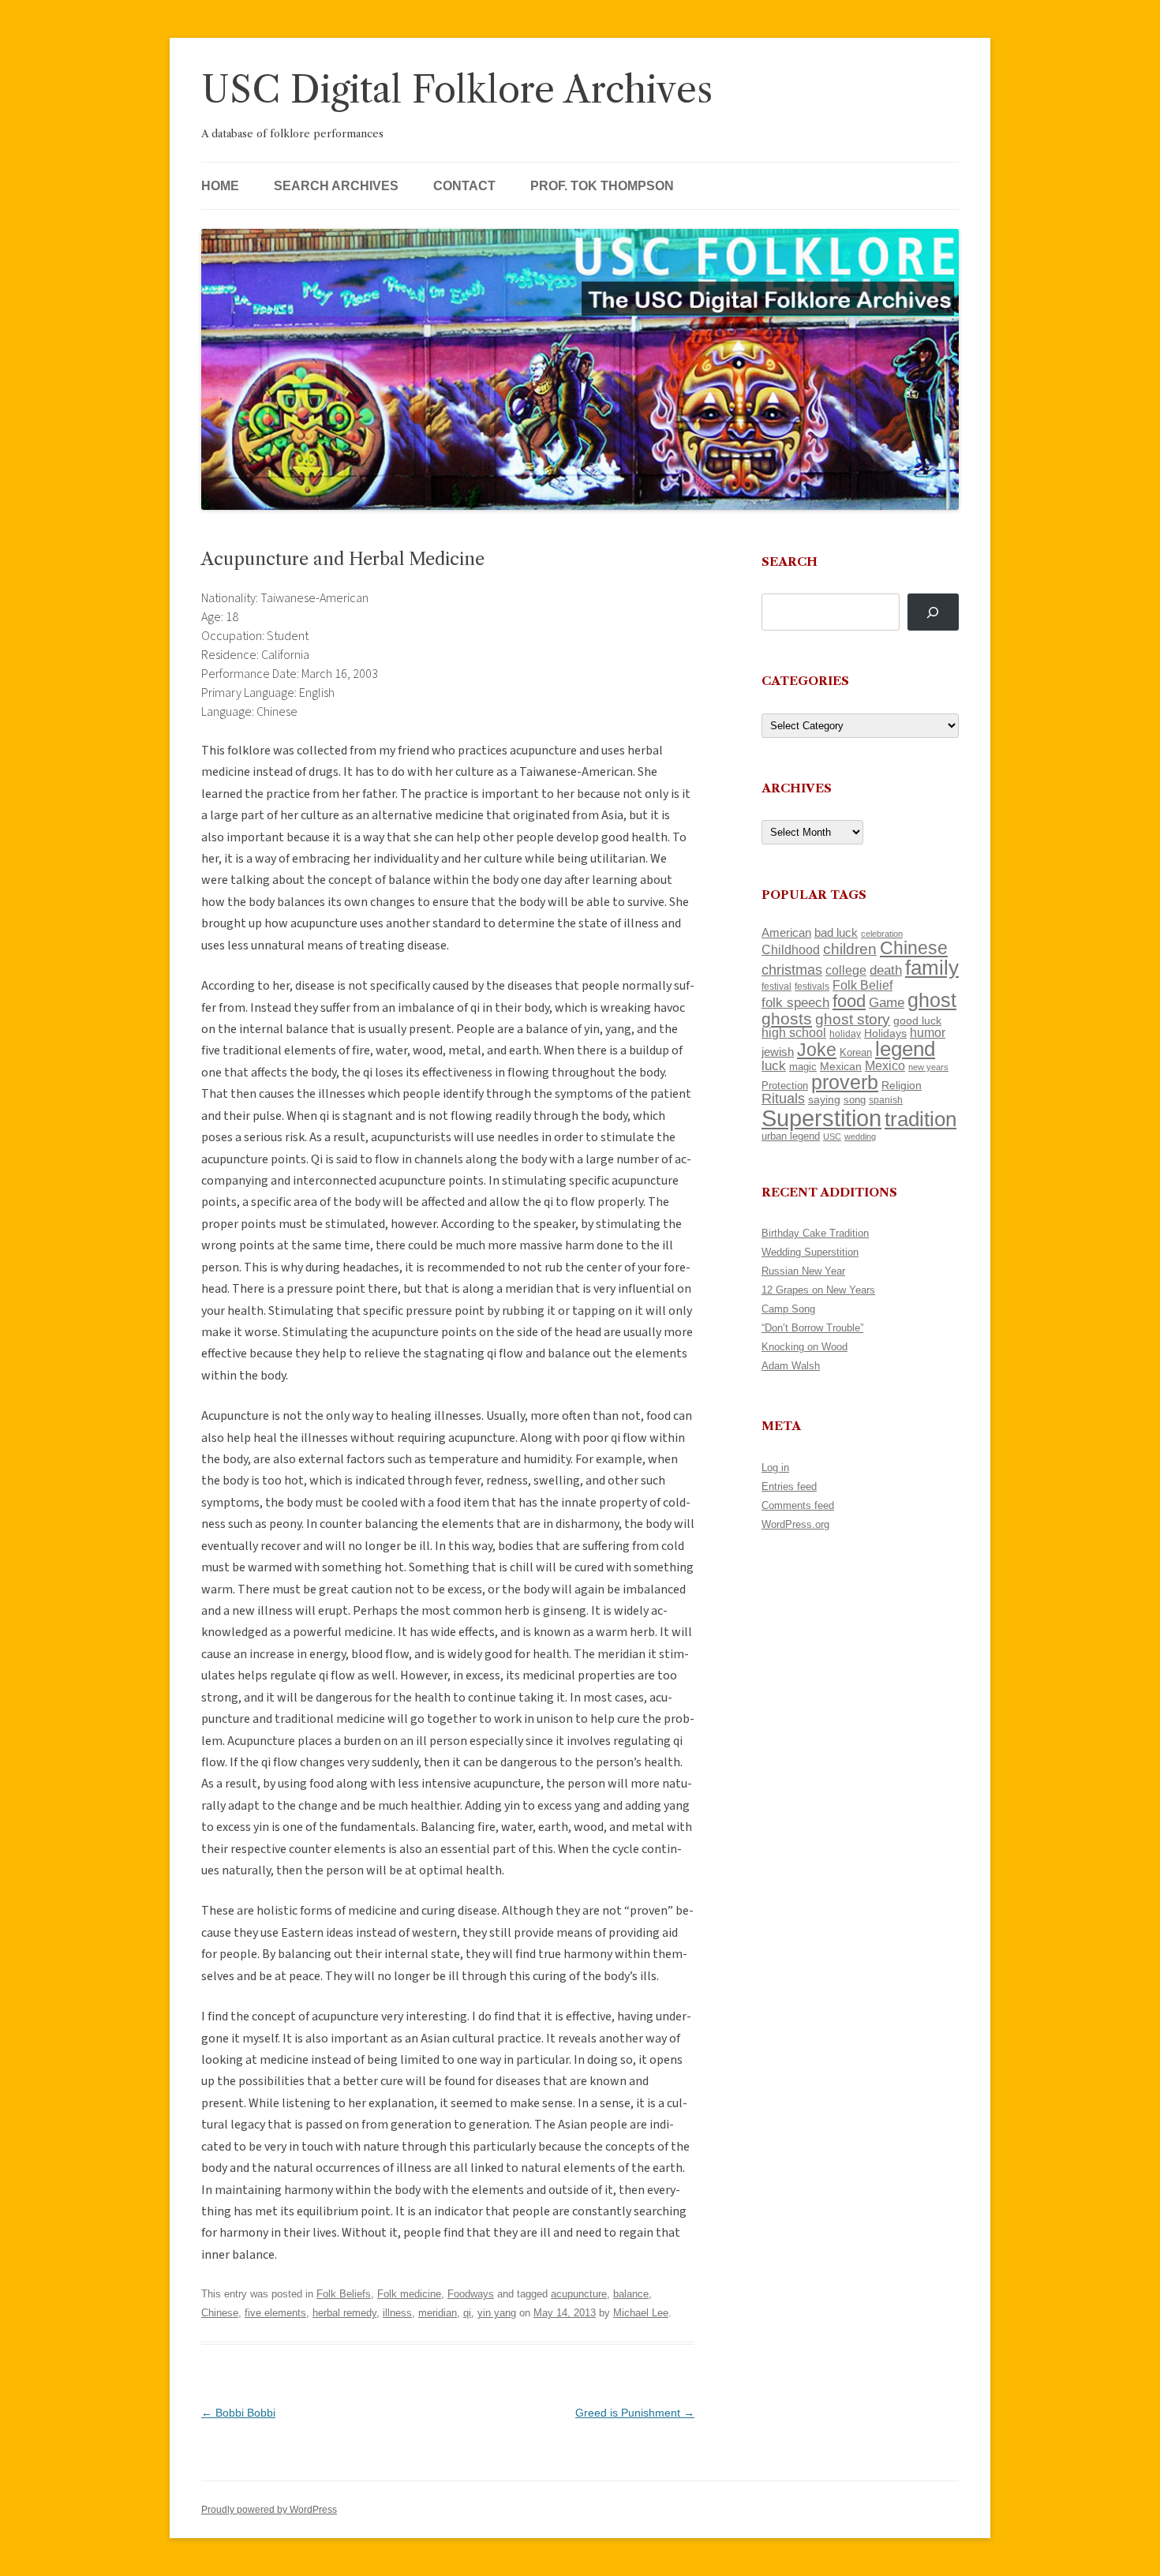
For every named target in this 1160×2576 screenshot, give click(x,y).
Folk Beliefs (344, 2294)
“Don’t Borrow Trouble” (812, 1328)
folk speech (795, 1003)
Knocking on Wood (805, 1347)
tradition (921, 1119)
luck (774, 1066)
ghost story (853, 1019)
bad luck (836, 933)
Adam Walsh (791, 1366)
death (886, 970)
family (932, 968)
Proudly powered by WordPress (269, 2510)
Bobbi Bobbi (238, 2413)
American (786, 933)
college (846, 970)
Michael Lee (641, 2313)
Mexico (885, 1066)
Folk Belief (863, 985)
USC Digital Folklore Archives (457, 90)
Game (887, 1003)
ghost (932, 1000)
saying (824, 1099)
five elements (275, 2313)
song (855, 1100)
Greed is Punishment (635, 2413)
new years (928, 1067)
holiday (845, 1033)
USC (832, 1136)
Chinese (220, 2313)
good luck (917, 1020)
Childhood (791, 949)
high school (794, 1033)
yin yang (497, 2313)
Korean (856, 1052)
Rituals (783, 1099)
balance (631, 2294)
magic (803, 1067)
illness (397, 2313)
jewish (778, 1052)
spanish (886, 1100)
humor (928, 1033)
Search (790, 562)
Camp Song (788, 1309)
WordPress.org (795, 1524)
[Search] (933, 612)
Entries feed (789, 1486)
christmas (792, 970)
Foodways (471, 2294)
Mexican (841, 1066)
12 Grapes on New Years (818, 1290)
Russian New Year (803, 1271)
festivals (812, 987)
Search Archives (336, 186)
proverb (845, 1082)
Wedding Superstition (810, 1252)
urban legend (791, 1136)
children (850, 949)
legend (905, 1049)
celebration (882, 934)
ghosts (787, 1018)
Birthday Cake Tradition (815, 1233)
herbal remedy (344, 2313)
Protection (785, 1086)
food (849, 1001)
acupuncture (579, 2294)
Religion (902, 1085)
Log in (775, 1468)
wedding (860, 1136)
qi (467, 2313)
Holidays (885, 1033)
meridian (438, 2313)
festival (776, 987)
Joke (817, 1050)
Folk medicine (409, 2294)
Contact (464, 186)
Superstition (821, 1118)
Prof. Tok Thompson (602, 186)
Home (220, 186)
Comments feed (798, 1505)
